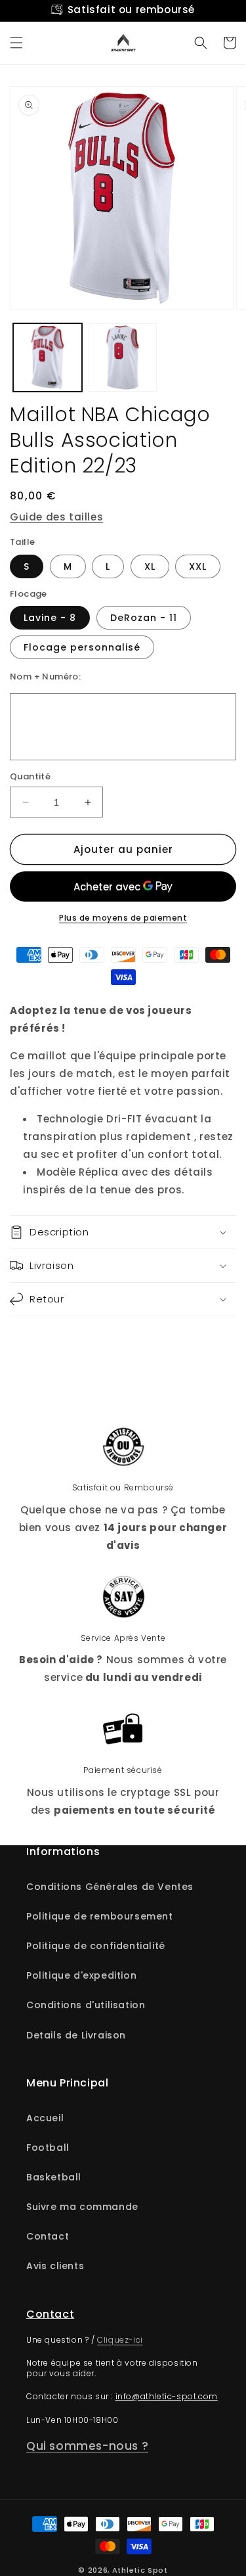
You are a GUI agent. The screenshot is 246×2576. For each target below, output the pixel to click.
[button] (16, 43)
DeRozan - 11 (144, 618)
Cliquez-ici (120, 2340)
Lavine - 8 (50, 618)
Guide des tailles (56, 517)
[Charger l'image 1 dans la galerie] (48, 358)
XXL (198, 566)
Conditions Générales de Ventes (110, 1887)
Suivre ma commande (82, 2207)
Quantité (30, 776)
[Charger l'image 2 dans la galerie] (123, 358)
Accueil (45, 2118)
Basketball (54, 2177)
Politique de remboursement (100, 1916)
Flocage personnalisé (82, 647)
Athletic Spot (140, 2570)
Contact (48, 2236)
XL (150, 566)
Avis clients (55, 2266)
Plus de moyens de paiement (123, 918)
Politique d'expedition (81, 1975)
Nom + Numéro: (45, 677)
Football (48, 2148)
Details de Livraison (76, 2035)
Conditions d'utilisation (86, 2005)
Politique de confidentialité (96, 1946)
